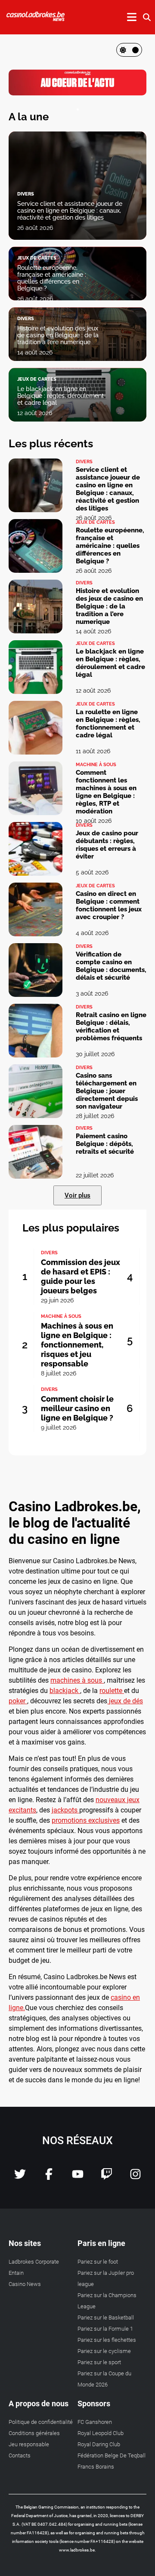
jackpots (65, 1810)
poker (17, 1701)
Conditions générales (34, 2433)
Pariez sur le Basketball (106, 2318)
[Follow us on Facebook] (49, 2177)
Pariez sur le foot (98, 2262)
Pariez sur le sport (99, 2362)
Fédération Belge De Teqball (112, 2455)
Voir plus (77, 1195)
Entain (16, 2273)
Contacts (20, 2455)
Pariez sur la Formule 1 (105, 2329)
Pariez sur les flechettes (107, 2340)
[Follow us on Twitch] (107, 2177)
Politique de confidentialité (41, 2422)
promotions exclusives (86, 1820)
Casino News (25, 2284)
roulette (111, 1691)
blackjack (64, 1691)
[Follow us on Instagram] (135, 2177)
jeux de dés (126, 1701)
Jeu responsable (29, 2444)
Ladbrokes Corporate (34, 2262)
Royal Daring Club (99, 2444)
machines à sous (76, 1680)
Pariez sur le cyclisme (104, 2351)
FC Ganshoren (95, 2422)
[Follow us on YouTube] (78, 2177)
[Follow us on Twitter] (20, 2177)
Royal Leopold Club (101, 2433)
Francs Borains (96, 2467)
